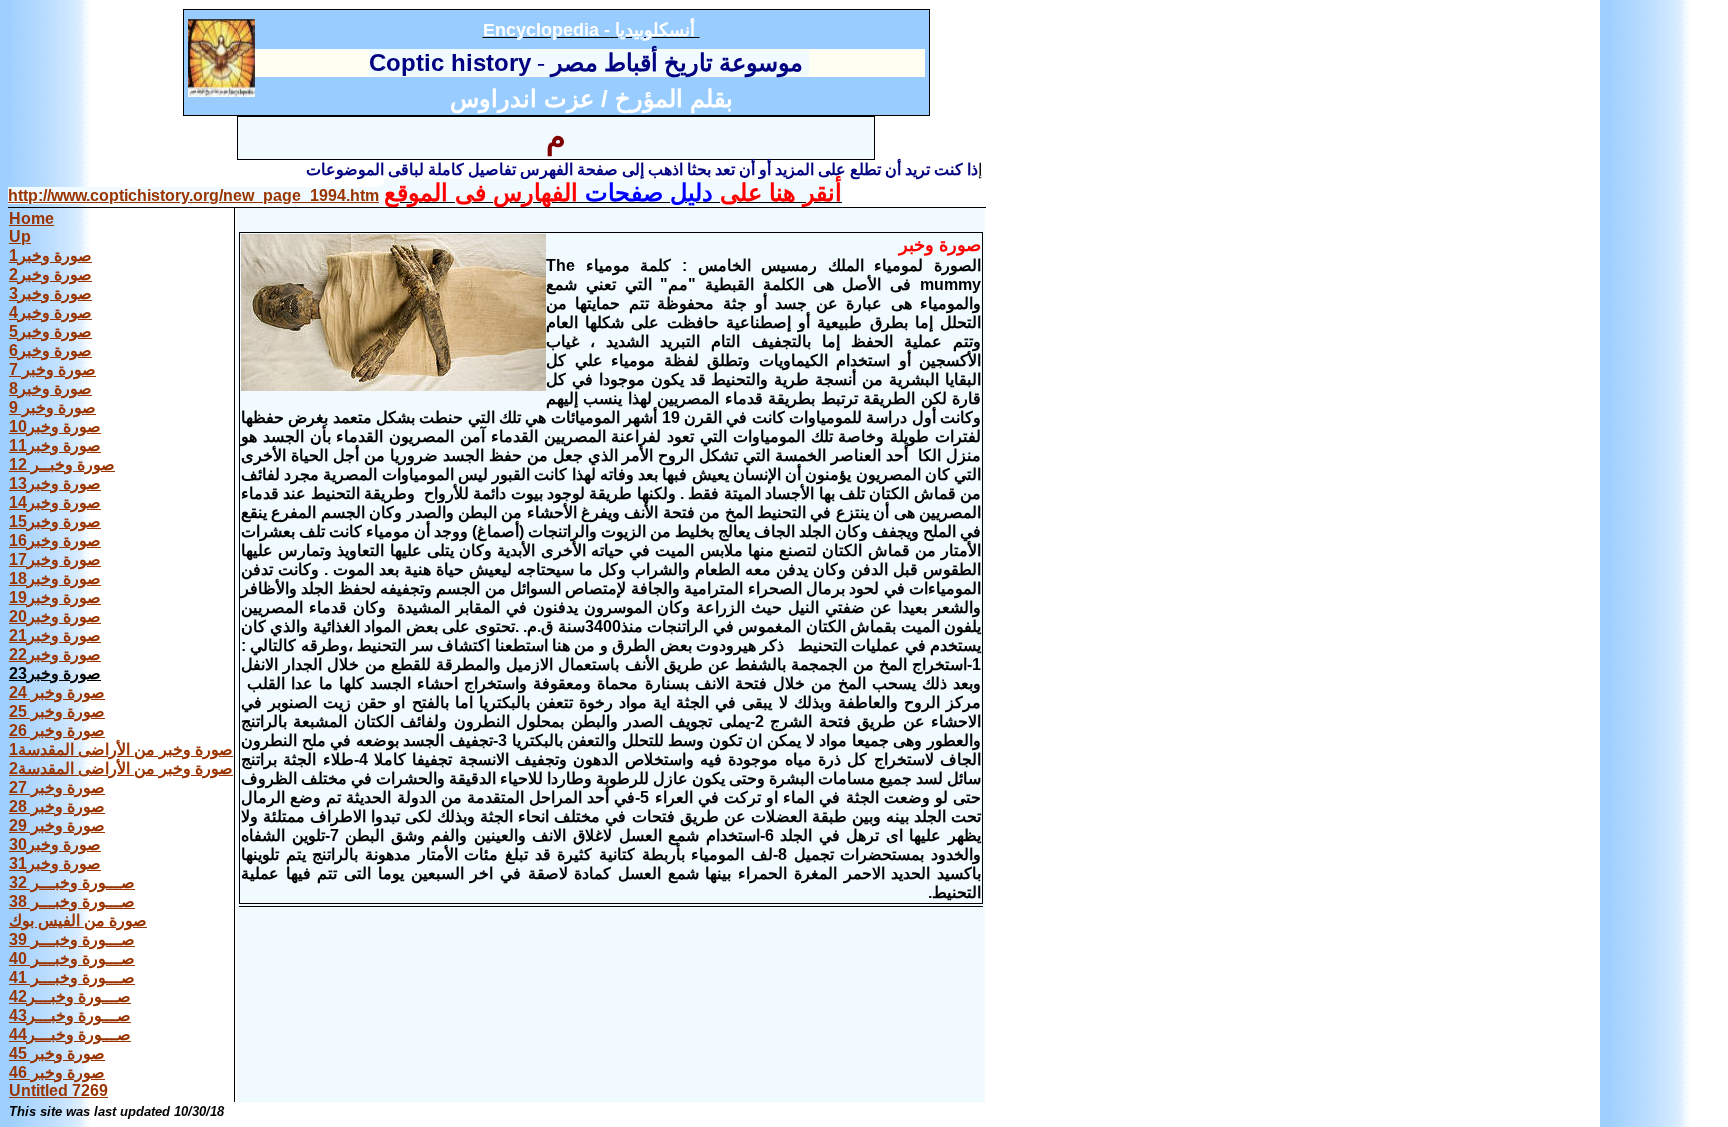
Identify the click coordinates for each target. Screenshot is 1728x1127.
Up (20, 236)
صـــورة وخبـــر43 (70, 1015)
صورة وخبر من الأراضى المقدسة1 (121, 749)
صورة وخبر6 (50, 350)
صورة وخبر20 (55, 616)
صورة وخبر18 (55, 578)
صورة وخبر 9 (52, 407)
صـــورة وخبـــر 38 (72, 901)
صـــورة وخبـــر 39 (72, 939)
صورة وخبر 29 (57, 825)
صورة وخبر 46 (57, 1072)
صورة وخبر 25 (57, 711)
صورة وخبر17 (55, 559)
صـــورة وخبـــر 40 (72, 958)
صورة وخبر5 (50, 331)
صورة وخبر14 (55, 502)
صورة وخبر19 (55, 597)
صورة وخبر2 (50, 274)
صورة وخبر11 (55, 445)
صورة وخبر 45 (57, 1053)
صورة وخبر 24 (57, 692)
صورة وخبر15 (55, 521)
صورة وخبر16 (55, 540)
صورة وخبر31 (55, 863)
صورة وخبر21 (55, 635)
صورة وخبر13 (55, 483)
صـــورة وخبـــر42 (70, 996)
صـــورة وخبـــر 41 (72, 977)
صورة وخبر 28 (57, 806)
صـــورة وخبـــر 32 (72, 882)
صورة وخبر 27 (57, 787)
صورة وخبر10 (55, 426)
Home (31, 218)
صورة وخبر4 (50, 312)
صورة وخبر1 (50, 255)
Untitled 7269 (58, 1090)
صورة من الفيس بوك (78, 920)
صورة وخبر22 (55, 654)
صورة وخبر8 (50, 388)
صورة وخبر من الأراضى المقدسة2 (121, 768)
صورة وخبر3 (50, 293)
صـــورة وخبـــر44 (70, 1034)
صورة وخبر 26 (57, 730)
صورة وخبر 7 (52, 369)
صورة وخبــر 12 (62, 464)
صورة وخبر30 (55, 844)
